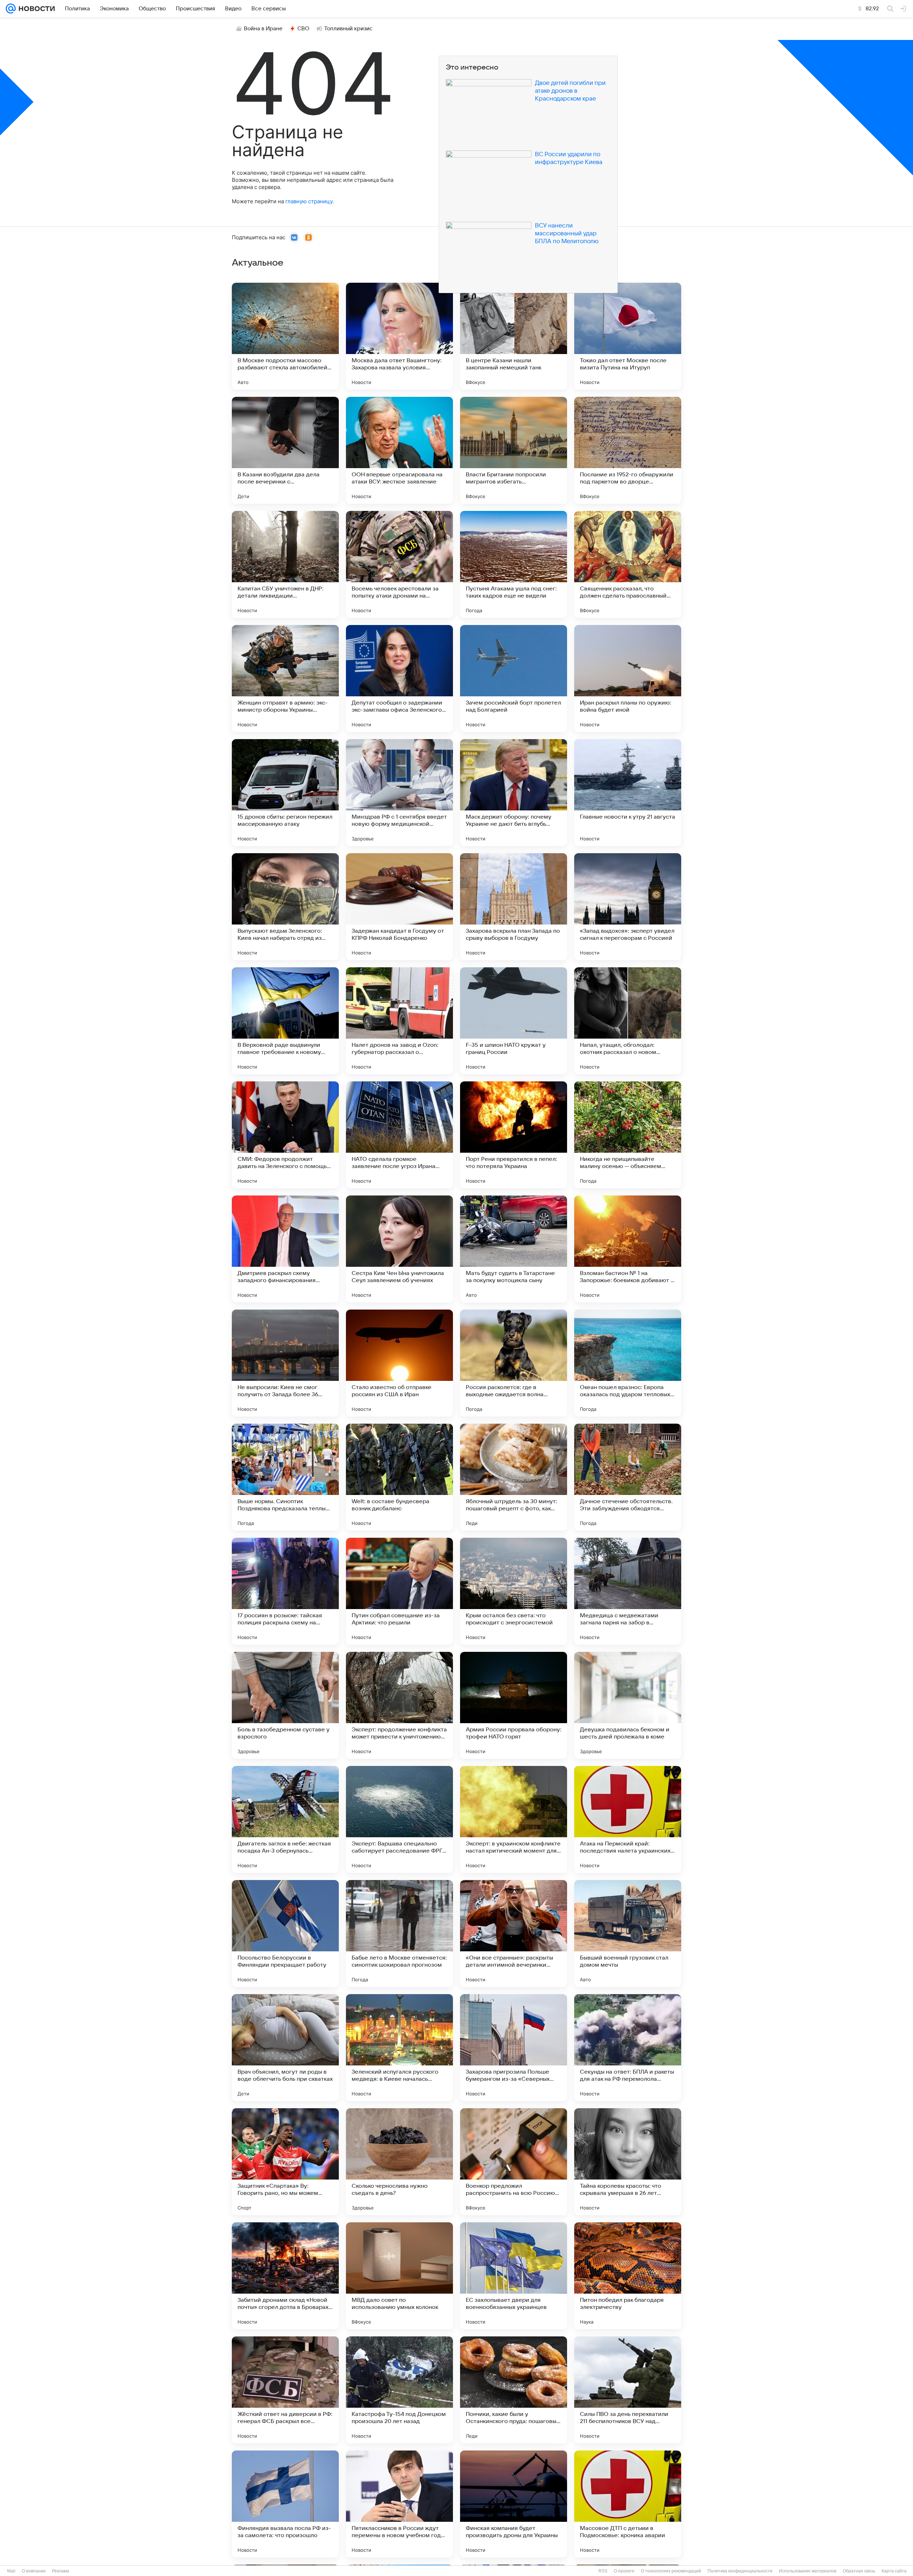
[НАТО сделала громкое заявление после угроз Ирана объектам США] (399, 1135)
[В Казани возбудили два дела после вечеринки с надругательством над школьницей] (285, 450)
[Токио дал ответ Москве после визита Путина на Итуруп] (628, 336)
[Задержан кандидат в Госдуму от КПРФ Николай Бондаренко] (399, 907)
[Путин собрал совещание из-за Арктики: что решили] (399, 1591)
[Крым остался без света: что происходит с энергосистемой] (514, 1591)
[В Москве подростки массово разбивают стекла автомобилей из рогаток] (285, 336)
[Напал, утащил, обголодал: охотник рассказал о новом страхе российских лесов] (628, 1021)
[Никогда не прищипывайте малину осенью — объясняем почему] (628, 1135)
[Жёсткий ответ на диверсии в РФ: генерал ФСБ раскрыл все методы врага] (285, 2390)
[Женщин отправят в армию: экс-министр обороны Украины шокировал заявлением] (285, 678)
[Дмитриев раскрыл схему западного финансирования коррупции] (285, 1249)
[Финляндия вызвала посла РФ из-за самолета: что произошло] (285, 2504)
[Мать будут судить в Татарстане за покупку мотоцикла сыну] (514, 1249)
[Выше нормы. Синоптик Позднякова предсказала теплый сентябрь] (285, 1477)
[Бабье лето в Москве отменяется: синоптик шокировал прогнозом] (399, 1934)
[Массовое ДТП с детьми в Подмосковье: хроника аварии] (628, 2504)
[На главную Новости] (35, 9)
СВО (303, 29)
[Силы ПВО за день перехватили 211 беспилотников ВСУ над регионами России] (628, 2390)
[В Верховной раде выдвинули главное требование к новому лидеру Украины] (285, 1021)
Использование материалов (808, 2571)
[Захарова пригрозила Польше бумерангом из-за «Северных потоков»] (514, 2048)
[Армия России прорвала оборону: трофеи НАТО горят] (514, 1705)
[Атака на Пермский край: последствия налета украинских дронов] (628, 1819)
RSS (603, 2571)
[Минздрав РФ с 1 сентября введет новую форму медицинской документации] (399, 793)
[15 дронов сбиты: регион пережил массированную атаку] (285, 793)
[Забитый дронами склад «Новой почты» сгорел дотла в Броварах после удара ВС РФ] (285, 2276)
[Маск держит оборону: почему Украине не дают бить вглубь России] (514, 793)
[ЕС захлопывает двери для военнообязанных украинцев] (514, 2276)
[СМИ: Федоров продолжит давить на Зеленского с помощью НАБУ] (285, 1135)
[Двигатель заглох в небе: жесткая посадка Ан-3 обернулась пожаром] (285, 1819)
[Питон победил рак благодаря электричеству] (628, 2276)
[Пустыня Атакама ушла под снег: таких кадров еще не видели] (514, 564)
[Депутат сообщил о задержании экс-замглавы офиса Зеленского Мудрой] (399, 678)
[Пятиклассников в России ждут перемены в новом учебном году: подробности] (399, 2504)
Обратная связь (859, 2571)
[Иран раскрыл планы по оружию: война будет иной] (628, 678)
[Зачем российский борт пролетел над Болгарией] (514, 678)
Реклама (61, 2571)
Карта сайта (894, 2571)
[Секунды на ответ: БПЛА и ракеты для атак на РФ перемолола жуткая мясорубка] (628, 2048)
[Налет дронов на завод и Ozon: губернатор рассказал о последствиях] (399, 1021)
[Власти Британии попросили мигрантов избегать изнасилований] (514, 450)
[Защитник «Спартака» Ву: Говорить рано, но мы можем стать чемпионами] (285, 2162)
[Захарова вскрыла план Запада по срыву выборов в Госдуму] (514, 907)
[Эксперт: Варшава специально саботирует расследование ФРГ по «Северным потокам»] (399, 1819)
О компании (34, 2571)
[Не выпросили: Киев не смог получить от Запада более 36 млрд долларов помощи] (285, 1363)
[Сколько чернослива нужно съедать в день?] (399, 2162)
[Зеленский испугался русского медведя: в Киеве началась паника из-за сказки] (399, 2048)
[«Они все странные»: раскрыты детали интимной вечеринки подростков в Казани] (514, 1934)
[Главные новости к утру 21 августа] (628, 793)
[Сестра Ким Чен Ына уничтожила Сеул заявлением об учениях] (399, 1249)
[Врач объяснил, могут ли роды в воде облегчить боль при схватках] (285, 2048)
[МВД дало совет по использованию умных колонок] (399, 2276)
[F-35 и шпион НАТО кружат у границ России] (514, 1021)
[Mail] (11, 9)
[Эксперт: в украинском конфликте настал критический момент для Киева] (514, 1819)
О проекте (624, 2571)
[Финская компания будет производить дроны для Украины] (514, 2504)
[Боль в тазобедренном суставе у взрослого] (285, 1705)
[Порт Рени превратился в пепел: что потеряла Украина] (514, 1135)
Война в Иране (263, 29)
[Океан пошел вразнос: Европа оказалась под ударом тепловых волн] (628, 1363)
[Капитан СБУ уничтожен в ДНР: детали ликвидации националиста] (285, 564)
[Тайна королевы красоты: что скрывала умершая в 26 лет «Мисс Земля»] (628, 2162)
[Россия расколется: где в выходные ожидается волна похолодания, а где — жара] (514, 1363)
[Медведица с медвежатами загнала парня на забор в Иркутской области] (628, 1591)
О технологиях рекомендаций (671, 2571)
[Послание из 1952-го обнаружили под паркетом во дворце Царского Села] (628, 450)
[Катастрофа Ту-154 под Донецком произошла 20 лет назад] (399, 2390)
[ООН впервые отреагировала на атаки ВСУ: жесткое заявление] (399, 450)
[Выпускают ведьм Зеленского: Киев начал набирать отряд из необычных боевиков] (285, 907)
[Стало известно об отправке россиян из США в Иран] (399, 1363)
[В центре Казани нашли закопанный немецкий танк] (514, 336)
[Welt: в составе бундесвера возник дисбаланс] (399, 1477)
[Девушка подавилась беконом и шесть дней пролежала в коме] (628, 1705)
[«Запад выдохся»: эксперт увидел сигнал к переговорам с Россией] (628, 907)
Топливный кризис (348, 29)
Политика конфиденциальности (740, 2571)
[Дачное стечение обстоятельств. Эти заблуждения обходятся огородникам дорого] (628, 1477)
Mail (11, 2571)
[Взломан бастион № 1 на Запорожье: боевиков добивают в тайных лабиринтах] (628, 1249)
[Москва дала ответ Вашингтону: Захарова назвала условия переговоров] (399, 336)
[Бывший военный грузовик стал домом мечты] (628, 1934)
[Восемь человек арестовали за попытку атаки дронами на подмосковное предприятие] (399, 564)
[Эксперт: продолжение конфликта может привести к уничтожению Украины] (399, 1705)
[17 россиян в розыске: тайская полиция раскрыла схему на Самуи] (285, 1591)
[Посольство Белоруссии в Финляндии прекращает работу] (285, 1934)
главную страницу (309, 201)
